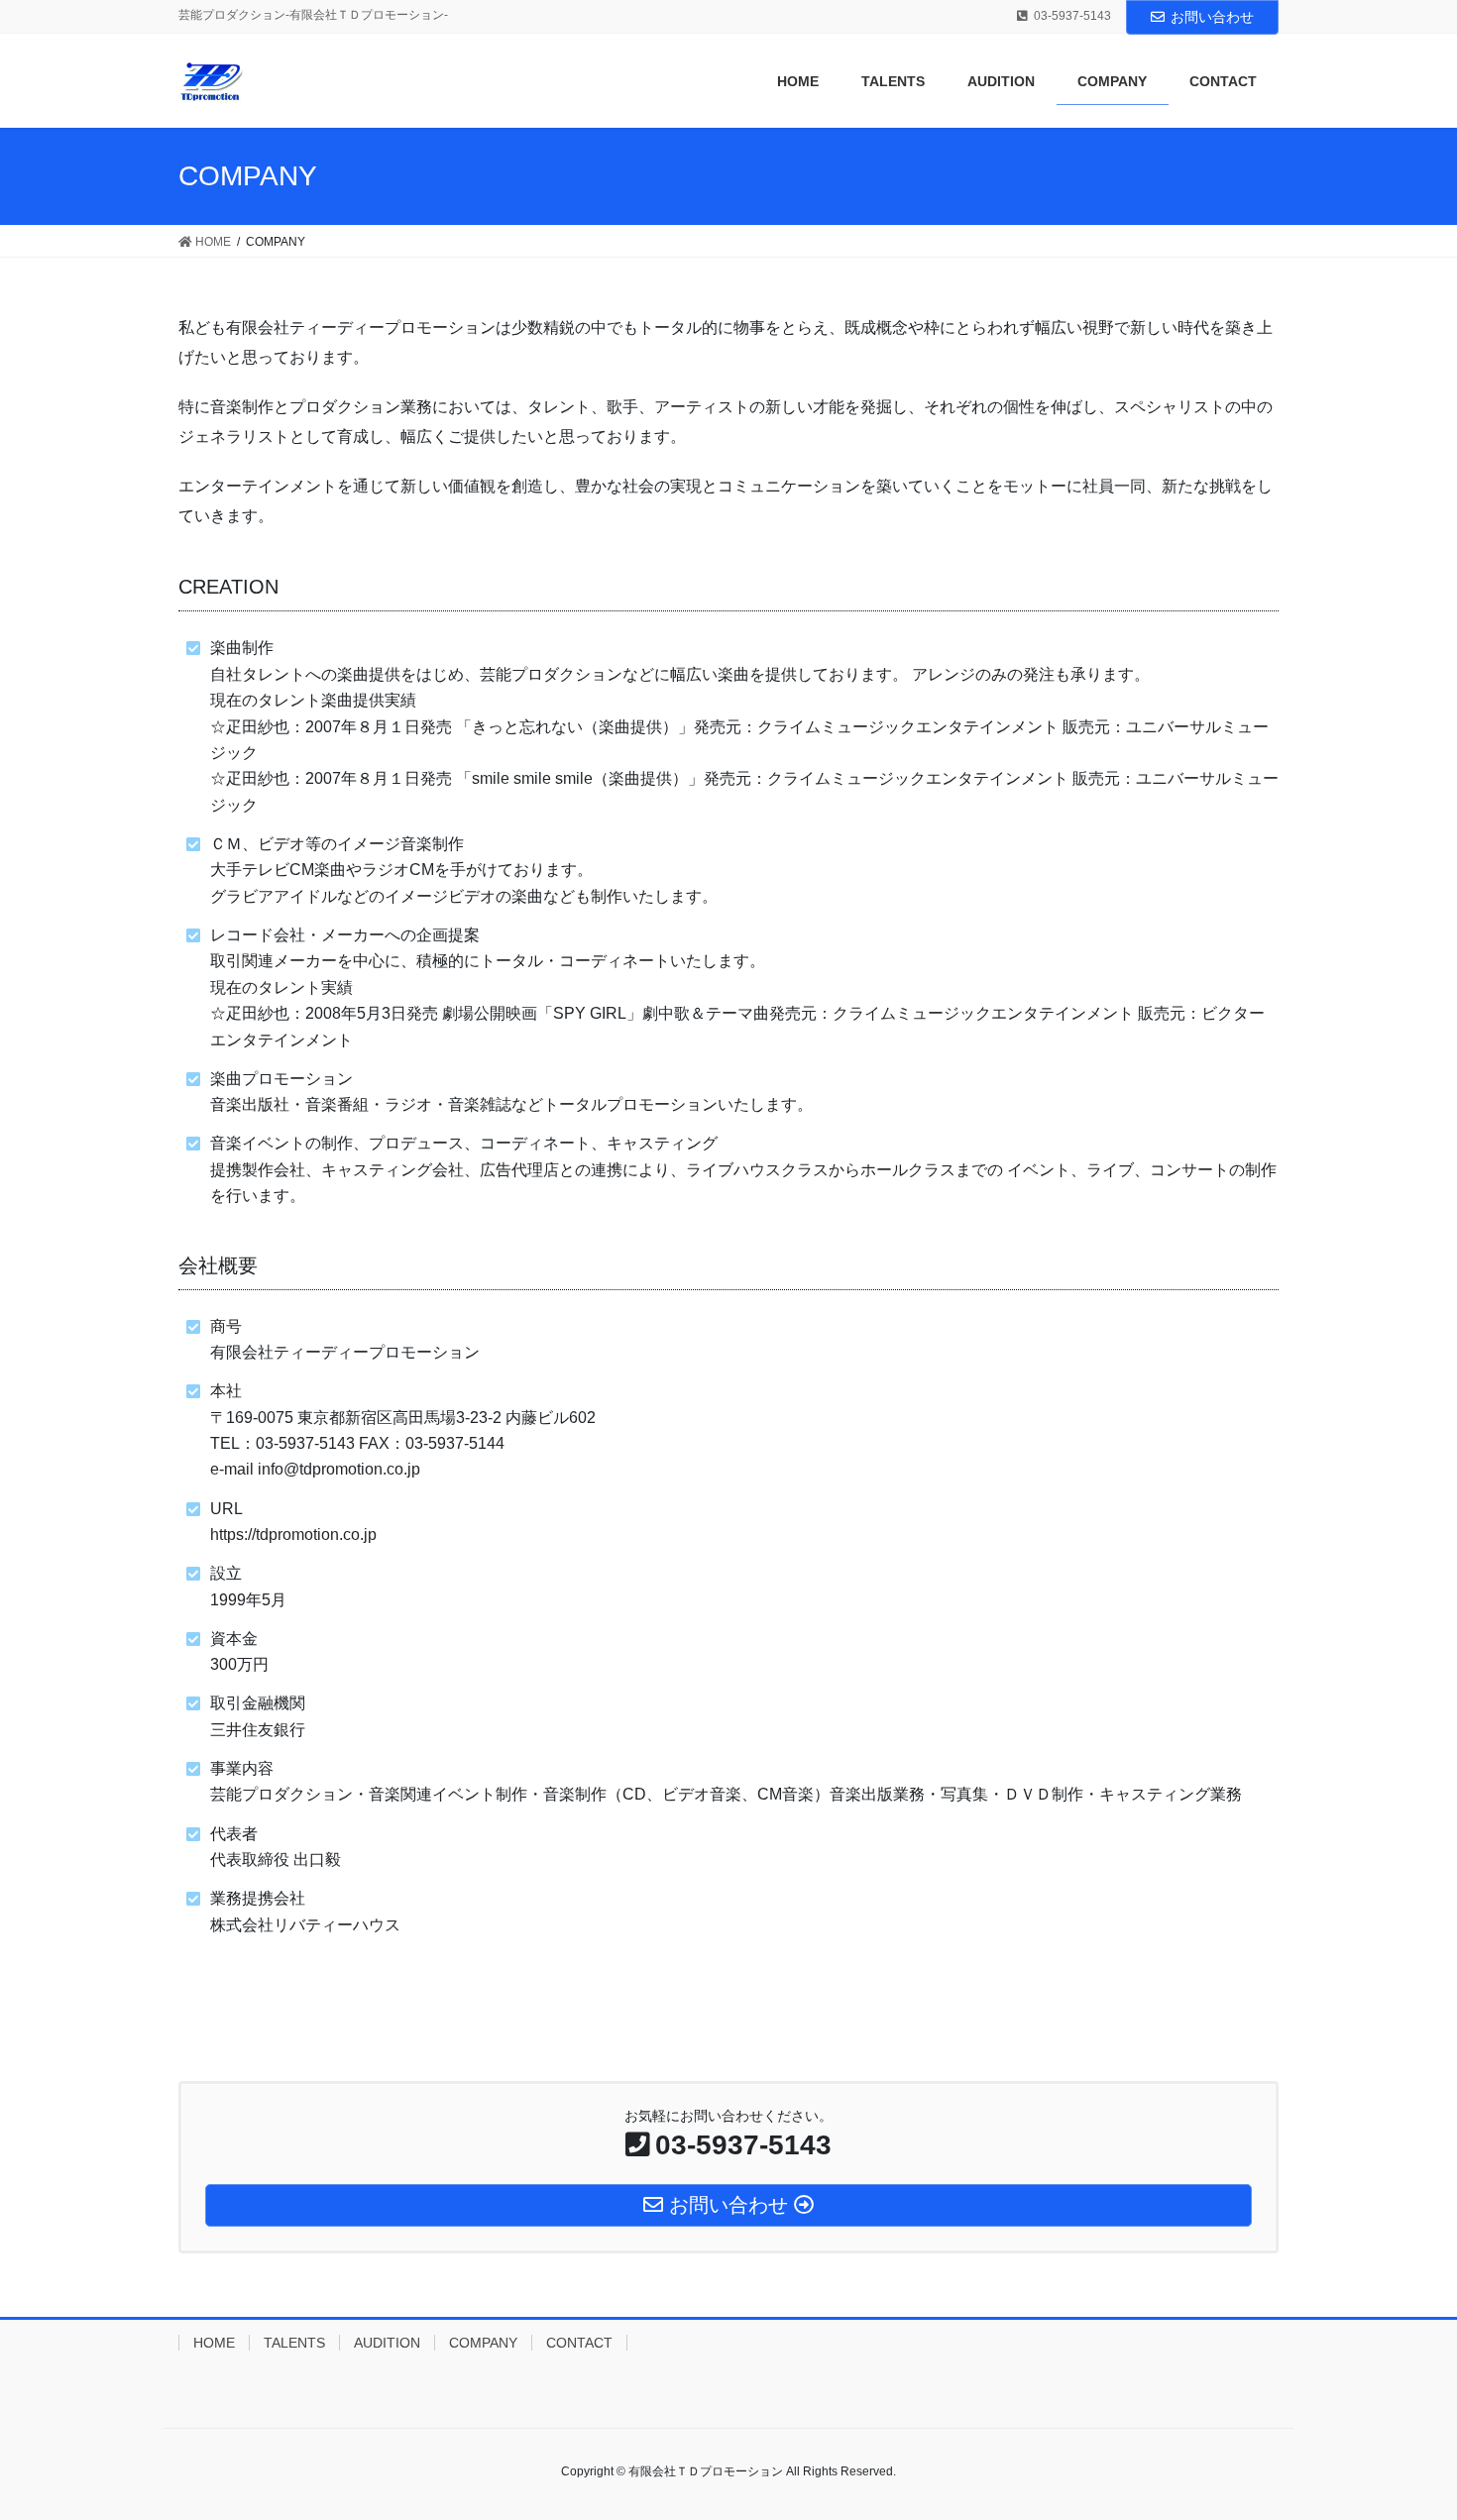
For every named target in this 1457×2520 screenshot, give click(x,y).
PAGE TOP (1405, 2427)
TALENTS (294, 2343)
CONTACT (579, 2343)
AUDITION (387, 2343)
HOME (214, 2343)
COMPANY (483, 2343)
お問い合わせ (1212, 17)
